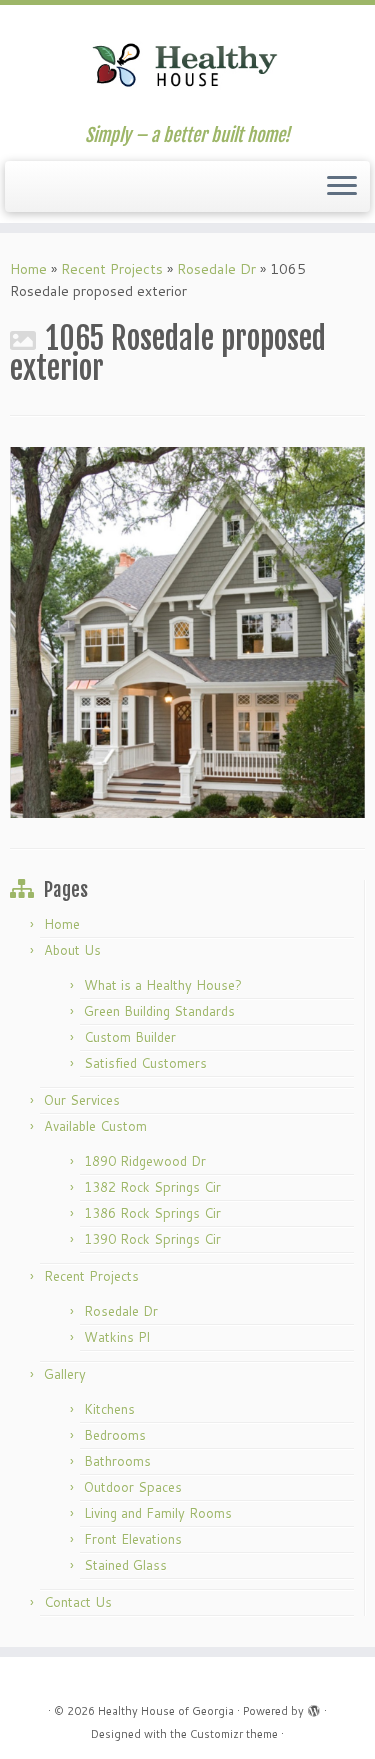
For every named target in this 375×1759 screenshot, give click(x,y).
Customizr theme (234, 1734)
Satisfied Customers (145, 1063)
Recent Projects (112, 269)
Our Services (82, 1100)
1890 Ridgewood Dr (145, 1161)
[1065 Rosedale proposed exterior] (187, 631)
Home (28, 269)
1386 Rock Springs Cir (152, 1213)
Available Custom (95, 1126)
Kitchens (109, 1409)
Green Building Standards (159, 1011)
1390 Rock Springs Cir (152, 1239)
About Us (72, 950)
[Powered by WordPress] (314, 1707)
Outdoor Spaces (133, 1487)
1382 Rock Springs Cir (152, 1187)
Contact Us (78, 1602)
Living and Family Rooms (158, 1513)
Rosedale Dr (216, 269)
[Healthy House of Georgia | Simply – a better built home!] (187, 65)
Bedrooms (115, 1435)
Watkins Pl (117, 1337)
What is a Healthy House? (163, 985)
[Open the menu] (342, 187)
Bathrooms (117, 1461)
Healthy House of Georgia (166, 1711)
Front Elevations (133, 1539)
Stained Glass (125, 1565)
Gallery (65, 1374)
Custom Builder (130, 1037)
